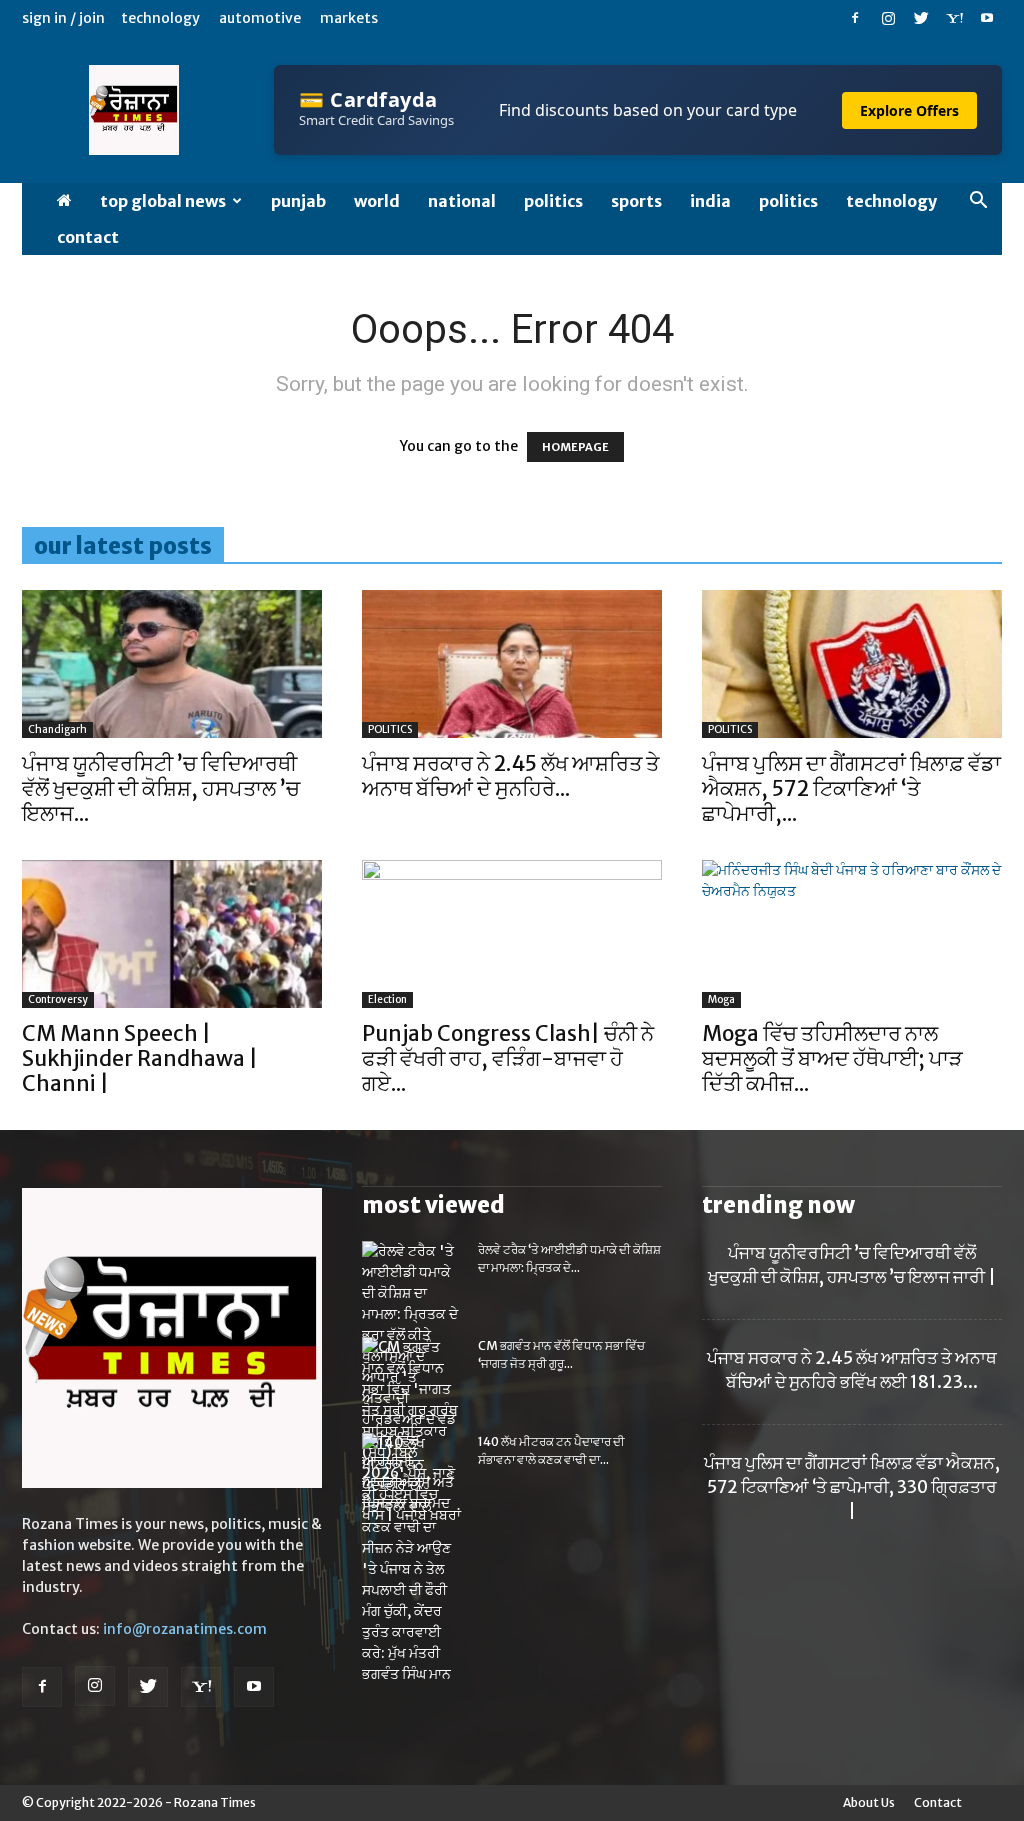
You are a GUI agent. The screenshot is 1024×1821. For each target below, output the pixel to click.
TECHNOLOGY (891, 201)
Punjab (298, 201)
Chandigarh (57, 729)
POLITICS (553, 201)
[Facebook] (855, 18)
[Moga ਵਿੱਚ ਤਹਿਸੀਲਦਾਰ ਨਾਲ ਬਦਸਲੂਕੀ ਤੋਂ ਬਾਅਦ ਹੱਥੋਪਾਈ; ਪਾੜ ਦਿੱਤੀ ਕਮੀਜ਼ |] (852, 934)
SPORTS (636, 201)
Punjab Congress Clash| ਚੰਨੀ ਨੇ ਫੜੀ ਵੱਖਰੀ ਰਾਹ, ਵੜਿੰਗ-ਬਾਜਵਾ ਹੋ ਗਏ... (508, 1058)
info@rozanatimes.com (185, 1629)
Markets (349, 18)
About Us (869, 1802)
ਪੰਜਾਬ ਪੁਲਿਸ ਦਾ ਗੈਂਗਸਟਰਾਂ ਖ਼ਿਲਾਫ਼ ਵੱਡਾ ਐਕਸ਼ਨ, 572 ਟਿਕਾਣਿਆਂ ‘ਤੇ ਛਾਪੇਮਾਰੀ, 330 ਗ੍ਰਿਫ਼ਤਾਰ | (852, 1487)
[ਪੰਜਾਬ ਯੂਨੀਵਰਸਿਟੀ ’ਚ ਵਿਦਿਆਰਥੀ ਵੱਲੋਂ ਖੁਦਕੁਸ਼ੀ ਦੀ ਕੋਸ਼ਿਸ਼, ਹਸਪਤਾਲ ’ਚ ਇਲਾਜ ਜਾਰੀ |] (172, 664)
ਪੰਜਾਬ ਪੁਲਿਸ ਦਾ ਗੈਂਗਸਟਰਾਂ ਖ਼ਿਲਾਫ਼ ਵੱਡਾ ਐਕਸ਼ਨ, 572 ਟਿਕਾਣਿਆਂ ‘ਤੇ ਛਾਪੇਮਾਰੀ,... (851, 788)
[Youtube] (987, 18)
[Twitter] (921, 18)
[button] (978, 202)
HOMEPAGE (575, 447)
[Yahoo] (954, 18)
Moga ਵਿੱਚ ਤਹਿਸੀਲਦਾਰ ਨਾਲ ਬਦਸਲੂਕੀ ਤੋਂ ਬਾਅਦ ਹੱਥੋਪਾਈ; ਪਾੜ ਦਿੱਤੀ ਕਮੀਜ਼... (832, 1058)
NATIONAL (462, 201)
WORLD (377, 201)
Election (387, 999)
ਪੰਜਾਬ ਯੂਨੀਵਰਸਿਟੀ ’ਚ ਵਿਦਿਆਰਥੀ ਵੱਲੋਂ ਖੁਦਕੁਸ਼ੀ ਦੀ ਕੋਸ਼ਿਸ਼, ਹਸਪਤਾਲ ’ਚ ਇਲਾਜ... (161, 788)
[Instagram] (888, 18)
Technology (160, 18)
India (710, 201)
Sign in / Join (63, 18)
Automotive (260, 18)
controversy (58, 999)
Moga (721, 999)
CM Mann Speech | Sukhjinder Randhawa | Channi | (140, 1058)
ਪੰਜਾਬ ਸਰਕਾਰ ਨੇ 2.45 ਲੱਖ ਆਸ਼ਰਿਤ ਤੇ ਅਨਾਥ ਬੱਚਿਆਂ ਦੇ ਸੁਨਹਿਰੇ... (510, 776)
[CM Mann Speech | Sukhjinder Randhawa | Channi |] (172, 934)
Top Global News (163, 201)
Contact (88, 237)
